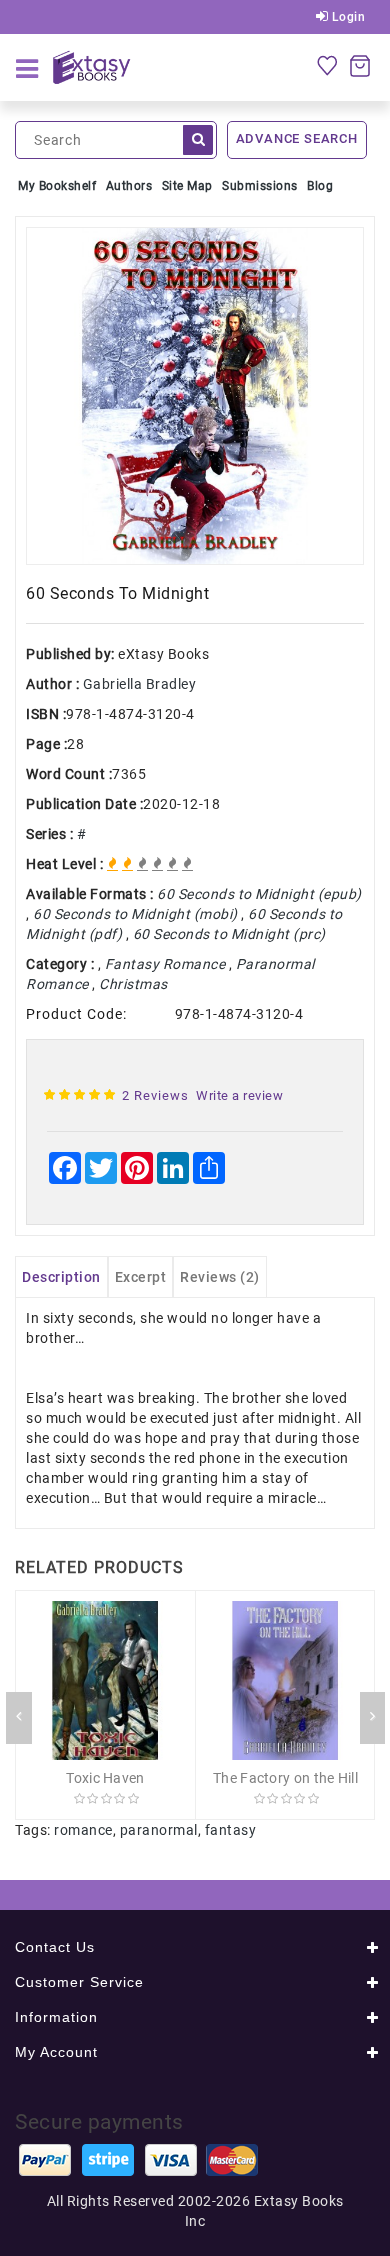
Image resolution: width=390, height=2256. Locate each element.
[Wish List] (327, 65)
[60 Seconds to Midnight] (195, 396)
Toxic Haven (105, 1778)
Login (346, 17)
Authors (129, 186)
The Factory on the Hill (285, 1778)
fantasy (231, 1830)
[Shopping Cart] (360, 65)
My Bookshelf (57, 186)
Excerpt (141, 1277)
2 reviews (155, 1095)
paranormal (159, 1830)
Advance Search (297, 138)
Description (61, 1277)
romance (83, 1830)
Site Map (187, 186)
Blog (320, 186)
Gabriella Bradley (140, 684)
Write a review (239, 1095)
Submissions (260, 186)
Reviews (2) (220, 1277)
